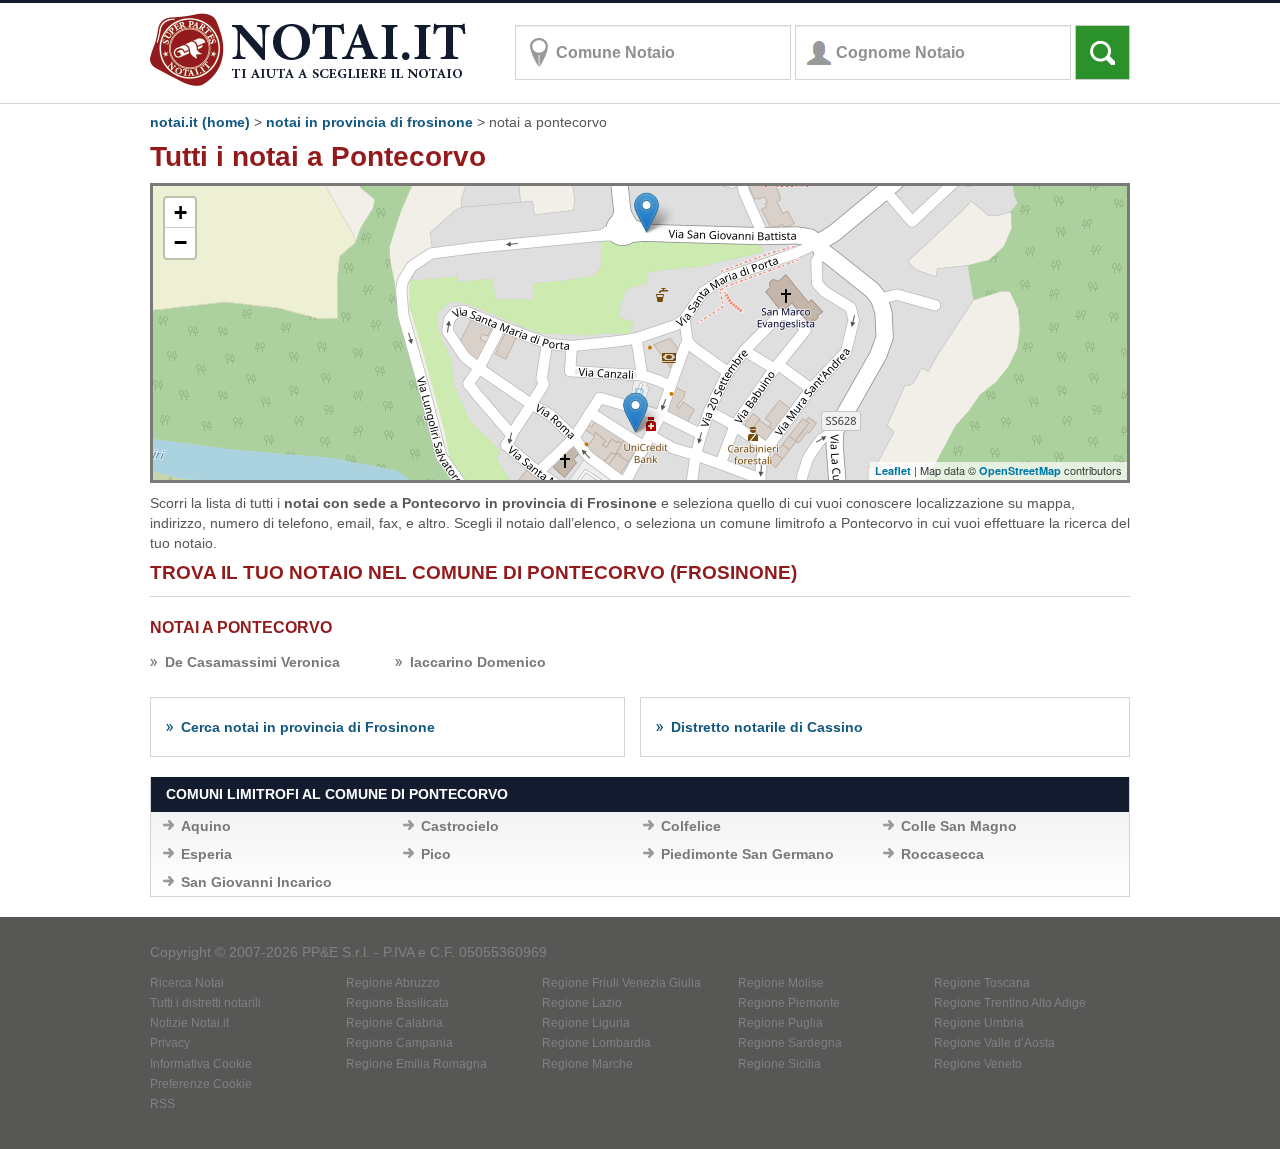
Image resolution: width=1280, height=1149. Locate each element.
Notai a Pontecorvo (241, 627)
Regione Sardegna (790, 1043)
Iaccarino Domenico (478, 662)
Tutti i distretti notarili (205, 1003)
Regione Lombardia (596, 1043)
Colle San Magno (959, 826)
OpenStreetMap (1020, 470)
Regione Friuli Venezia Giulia (621, 983)
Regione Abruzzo (393, 983)
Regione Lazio (582, 1003)
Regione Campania (399, 1043)
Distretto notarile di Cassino (767, 727)
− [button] (180, 242)
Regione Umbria (979, 1023)
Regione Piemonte (789, 1003)
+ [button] (180, 212)
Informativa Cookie (201, 1064)
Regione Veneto (978, 1064)
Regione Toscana (982, 983)
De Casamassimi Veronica (252, 662)
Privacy (170, 1043)
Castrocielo (460, 826)
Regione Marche (587, 1064)
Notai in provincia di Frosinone (369, 122)
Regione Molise (781, 983)
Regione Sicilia (779, 1064)
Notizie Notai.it (189, 1023)
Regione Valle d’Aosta (994, 1043)
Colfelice (691, 826)
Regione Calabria (394, 1023)
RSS (162, 1104)
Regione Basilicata (397, 1003)
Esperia (206, 854)
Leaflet (893, 470)
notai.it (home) (200, 122)
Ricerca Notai (187, 983)
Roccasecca (942, 854)
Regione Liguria (586, 1023)
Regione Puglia (780, 1023)
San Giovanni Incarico (256, 882)
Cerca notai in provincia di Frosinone (308, 727)
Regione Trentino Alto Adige (1010, 1003)
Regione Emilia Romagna (416, 1064)
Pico (436, 854)
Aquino (206, 826)
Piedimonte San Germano (747, 854)
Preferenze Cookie (201, 1084)
